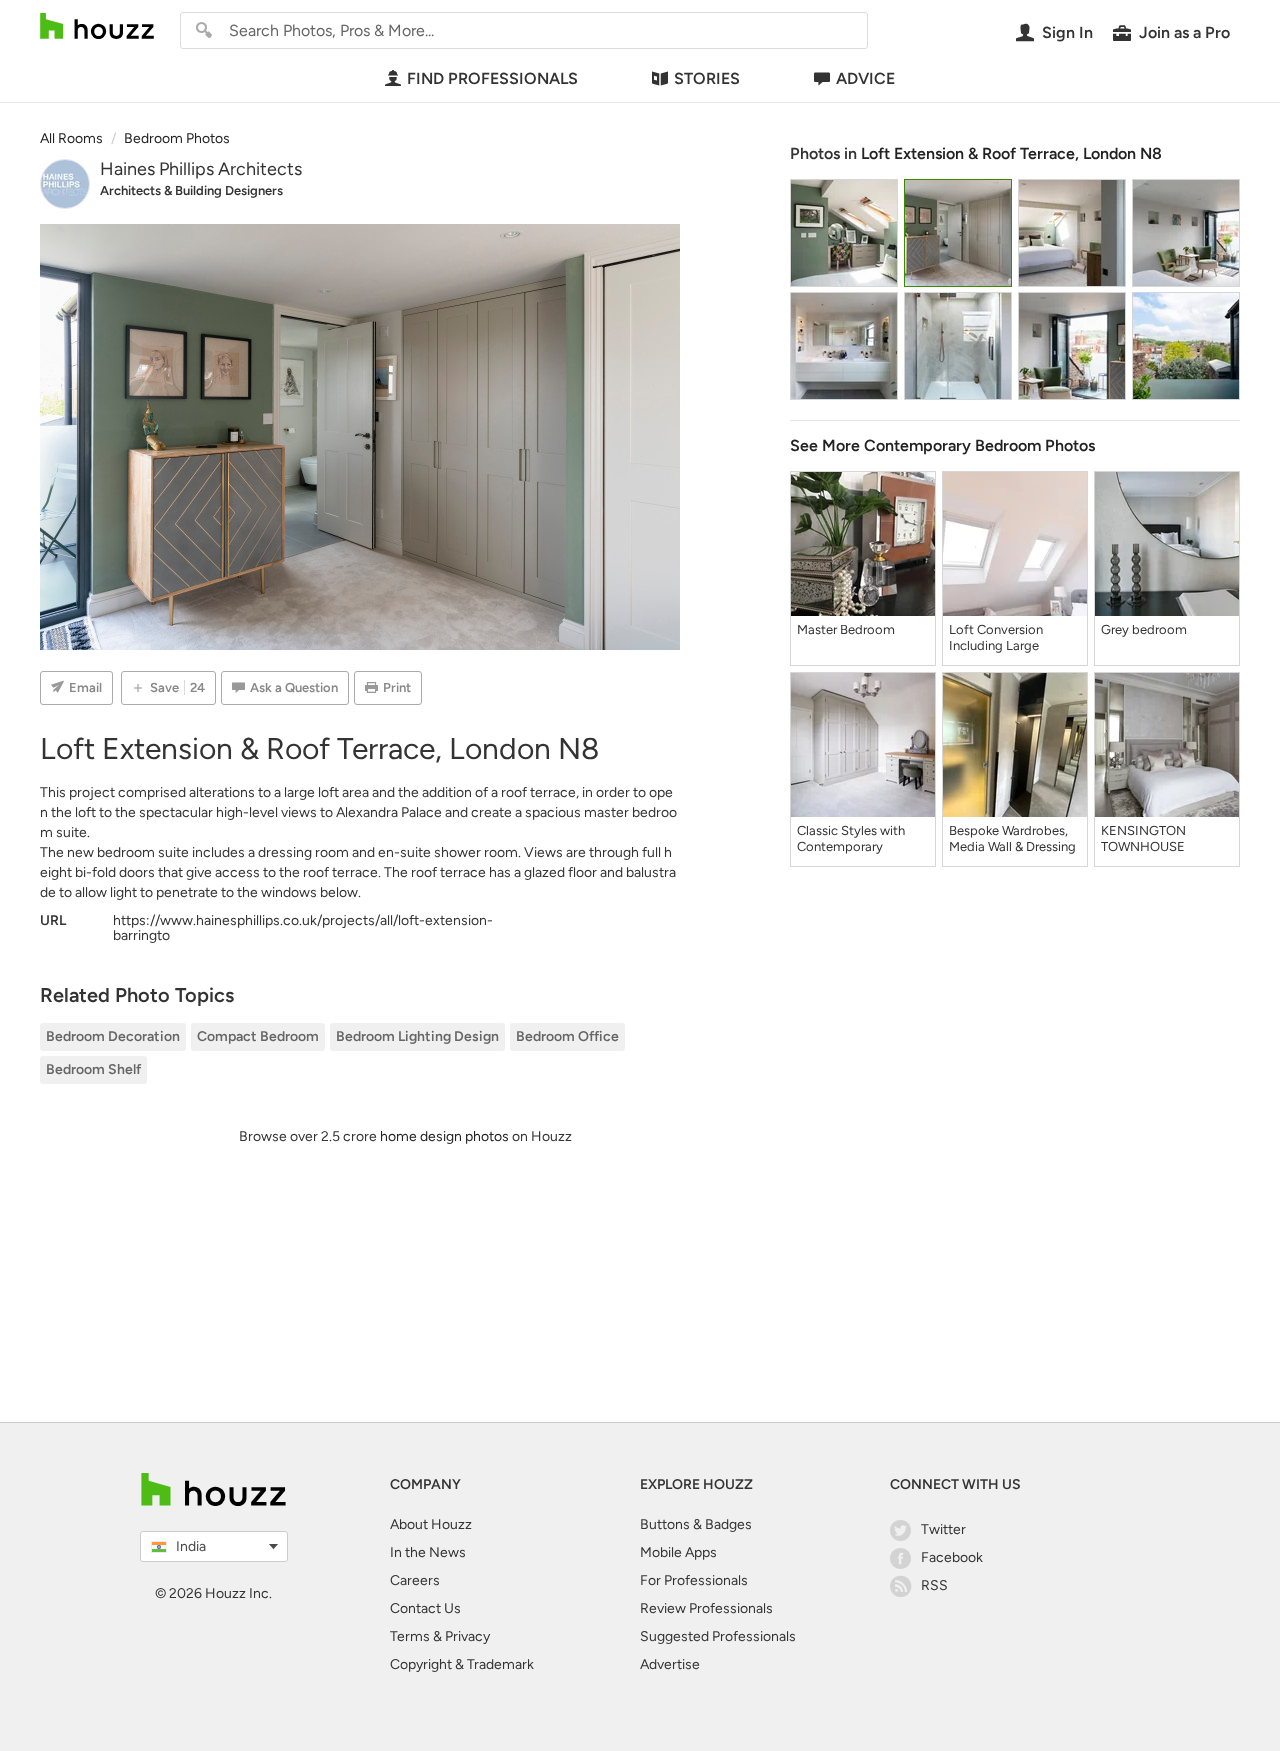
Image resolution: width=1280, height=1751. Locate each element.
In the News (428, 1552)
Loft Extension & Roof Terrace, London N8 (1011, 153)
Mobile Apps (678, 1552)
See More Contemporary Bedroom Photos (942, 445)
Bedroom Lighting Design (417, 1036)
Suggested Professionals (718, 1636)
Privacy (467, 1636)
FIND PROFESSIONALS (492, 78)
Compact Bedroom (258, 1036)
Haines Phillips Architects (201, 169)
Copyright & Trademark (462, 1664)
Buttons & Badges (696, 1524)
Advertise (670, 1664)
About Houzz (431, 1524)
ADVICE (865, 78)
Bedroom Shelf (93, 1069)
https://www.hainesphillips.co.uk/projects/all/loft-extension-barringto (303, 928)
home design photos (444, 1136)
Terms (410, 1636)
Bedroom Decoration (113, 1036)
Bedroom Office (567, 1036)
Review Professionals (706, 1608)
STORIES (707, 78)
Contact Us (425, 1608)
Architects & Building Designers (191, 190)
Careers (415, 1580)
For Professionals (694, 1580)
